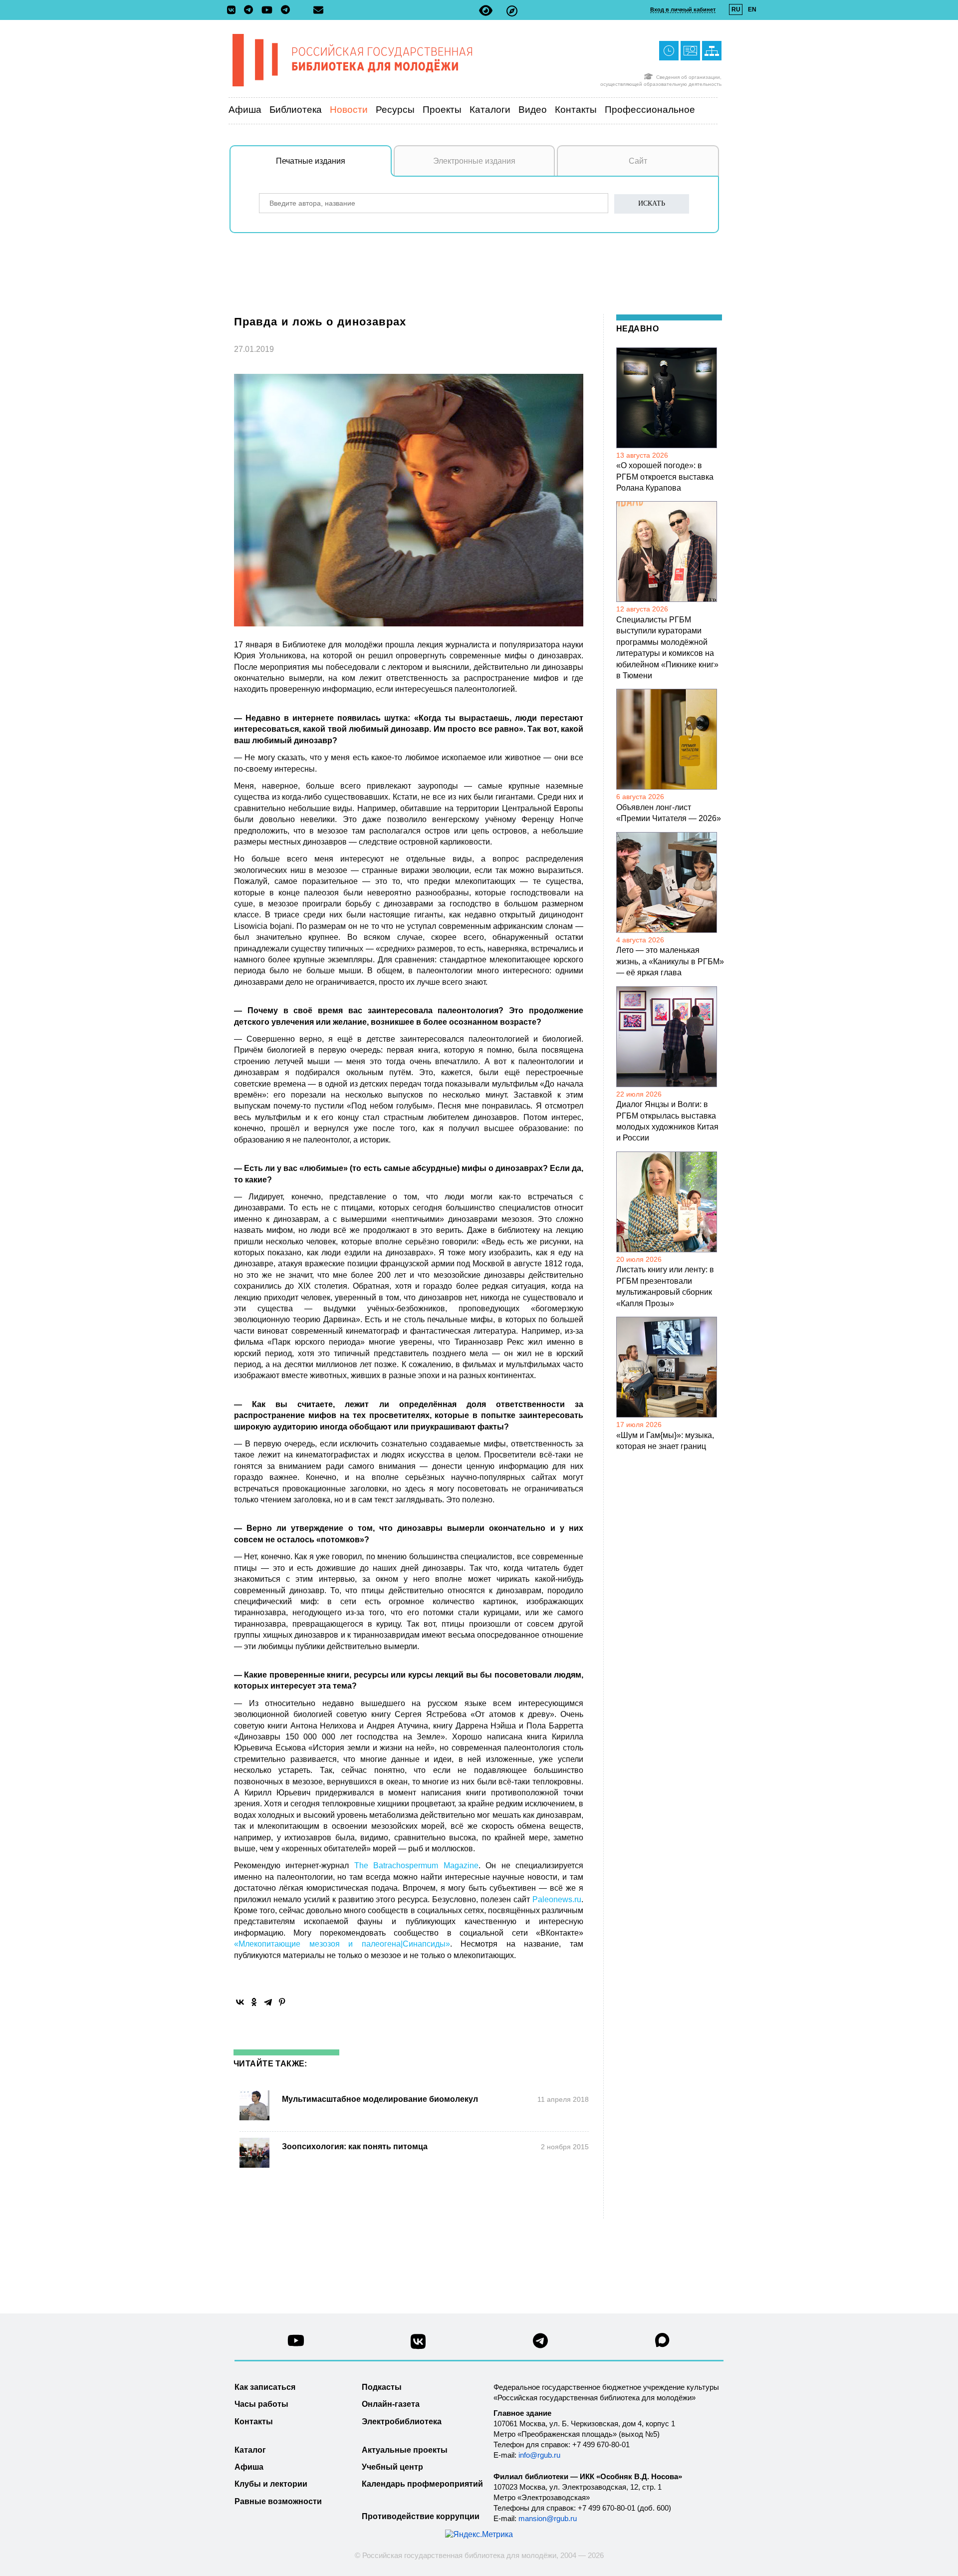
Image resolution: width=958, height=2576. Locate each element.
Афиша (245, 110)
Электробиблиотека (402, 2422)
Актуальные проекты (405, 2450)
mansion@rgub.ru (548, 2518)
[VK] (234, 10)
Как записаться (265, 2387)
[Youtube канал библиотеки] (296, 2343)
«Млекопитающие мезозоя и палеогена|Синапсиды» (342, 1944)
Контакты (576, 110)
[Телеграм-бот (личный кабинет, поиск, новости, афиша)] (285, 10)
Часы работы (261, 2404)
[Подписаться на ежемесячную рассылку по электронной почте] (318, 10)
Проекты (442, 110)
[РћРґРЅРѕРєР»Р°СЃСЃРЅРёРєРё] (254, 2002)
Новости (349, 110)
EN (752, 9)
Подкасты (382, 2387)
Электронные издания (474, 161)
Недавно (637, 329)
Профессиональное (650, 110)
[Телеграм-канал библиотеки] (251, 10)
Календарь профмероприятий (422, 2484)
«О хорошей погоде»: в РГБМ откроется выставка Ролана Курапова (665, 477)
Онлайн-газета (391, 2404)
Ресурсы (395, 110)
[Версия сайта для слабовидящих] (486, 11)
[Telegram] (268, 2002)
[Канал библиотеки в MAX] (663, 2343)
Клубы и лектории (271, 2484)
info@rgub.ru (539, 2455)
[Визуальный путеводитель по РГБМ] (512, 11)
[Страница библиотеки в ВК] (418, 2345)
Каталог (250, 2450)
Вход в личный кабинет (683, 9)
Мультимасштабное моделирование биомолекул (380, 2099)
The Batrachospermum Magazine (416, 1865)
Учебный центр (392, 2467)
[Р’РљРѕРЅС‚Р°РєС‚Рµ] (240, 2002)
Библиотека (296, 110)
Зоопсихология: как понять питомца (355, 2147)
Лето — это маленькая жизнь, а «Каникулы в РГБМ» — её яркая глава (670, 961)
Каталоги (490, 110)
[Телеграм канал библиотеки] (540, 2344)
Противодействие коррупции (421, 2516)
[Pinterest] (282, 2002)
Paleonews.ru (557, 1899)
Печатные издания (311, 161)
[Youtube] (269, 11)
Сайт (638, 161)
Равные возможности (278, 2501)
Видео (533, 110)
